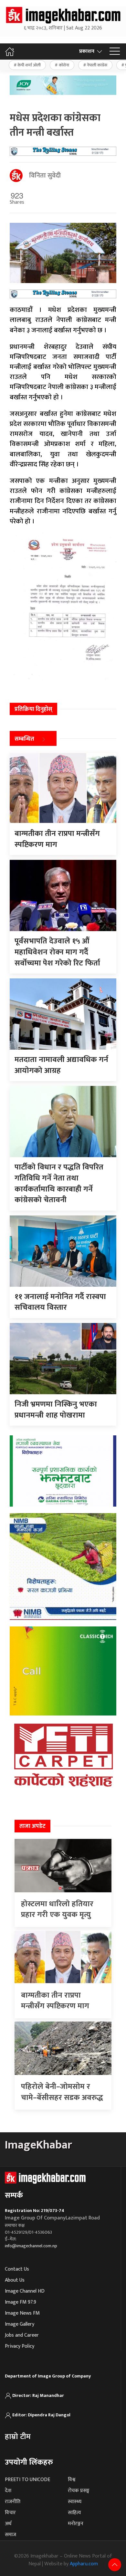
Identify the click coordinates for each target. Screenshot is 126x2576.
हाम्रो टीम (18, 2437)
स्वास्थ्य (75, 2502)
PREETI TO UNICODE (27, 2480)
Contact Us (17, 2269)
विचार (10, 2513)
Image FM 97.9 (21, 2302)
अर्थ (8, 2524)
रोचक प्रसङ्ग (79, 2491)
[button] (115, 51)
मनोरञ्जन (76, 2524)
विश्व (72, 2480)
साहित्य (74, 2513)
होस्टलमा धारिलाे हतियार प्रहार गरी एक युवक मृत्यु (57, 1909)
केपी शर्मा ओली (29, 65)
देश (8, 2491)
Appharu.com (84, 2564)
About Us (15, 2280)
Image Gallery (20, 2324)
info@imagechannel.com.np (31, 2246)
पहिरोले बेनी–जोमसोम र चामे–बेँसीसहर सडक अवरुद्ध (62, 2092)
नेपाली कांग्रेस (97, 65)
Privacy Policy (20, 2346)
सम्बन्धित (24, 739)
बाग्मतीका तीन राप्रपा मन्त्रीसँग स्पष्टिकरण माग (55, 2001)
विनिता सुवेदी (45, 176)
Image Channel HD (25, 2291)
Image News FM (22, 2313)
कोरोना (64, 65)
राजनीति (13, 2502)
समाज (10, 2535)
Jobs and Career (22, 2335)
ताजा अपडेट (32, 1826)
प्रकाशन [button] (87, 51)
